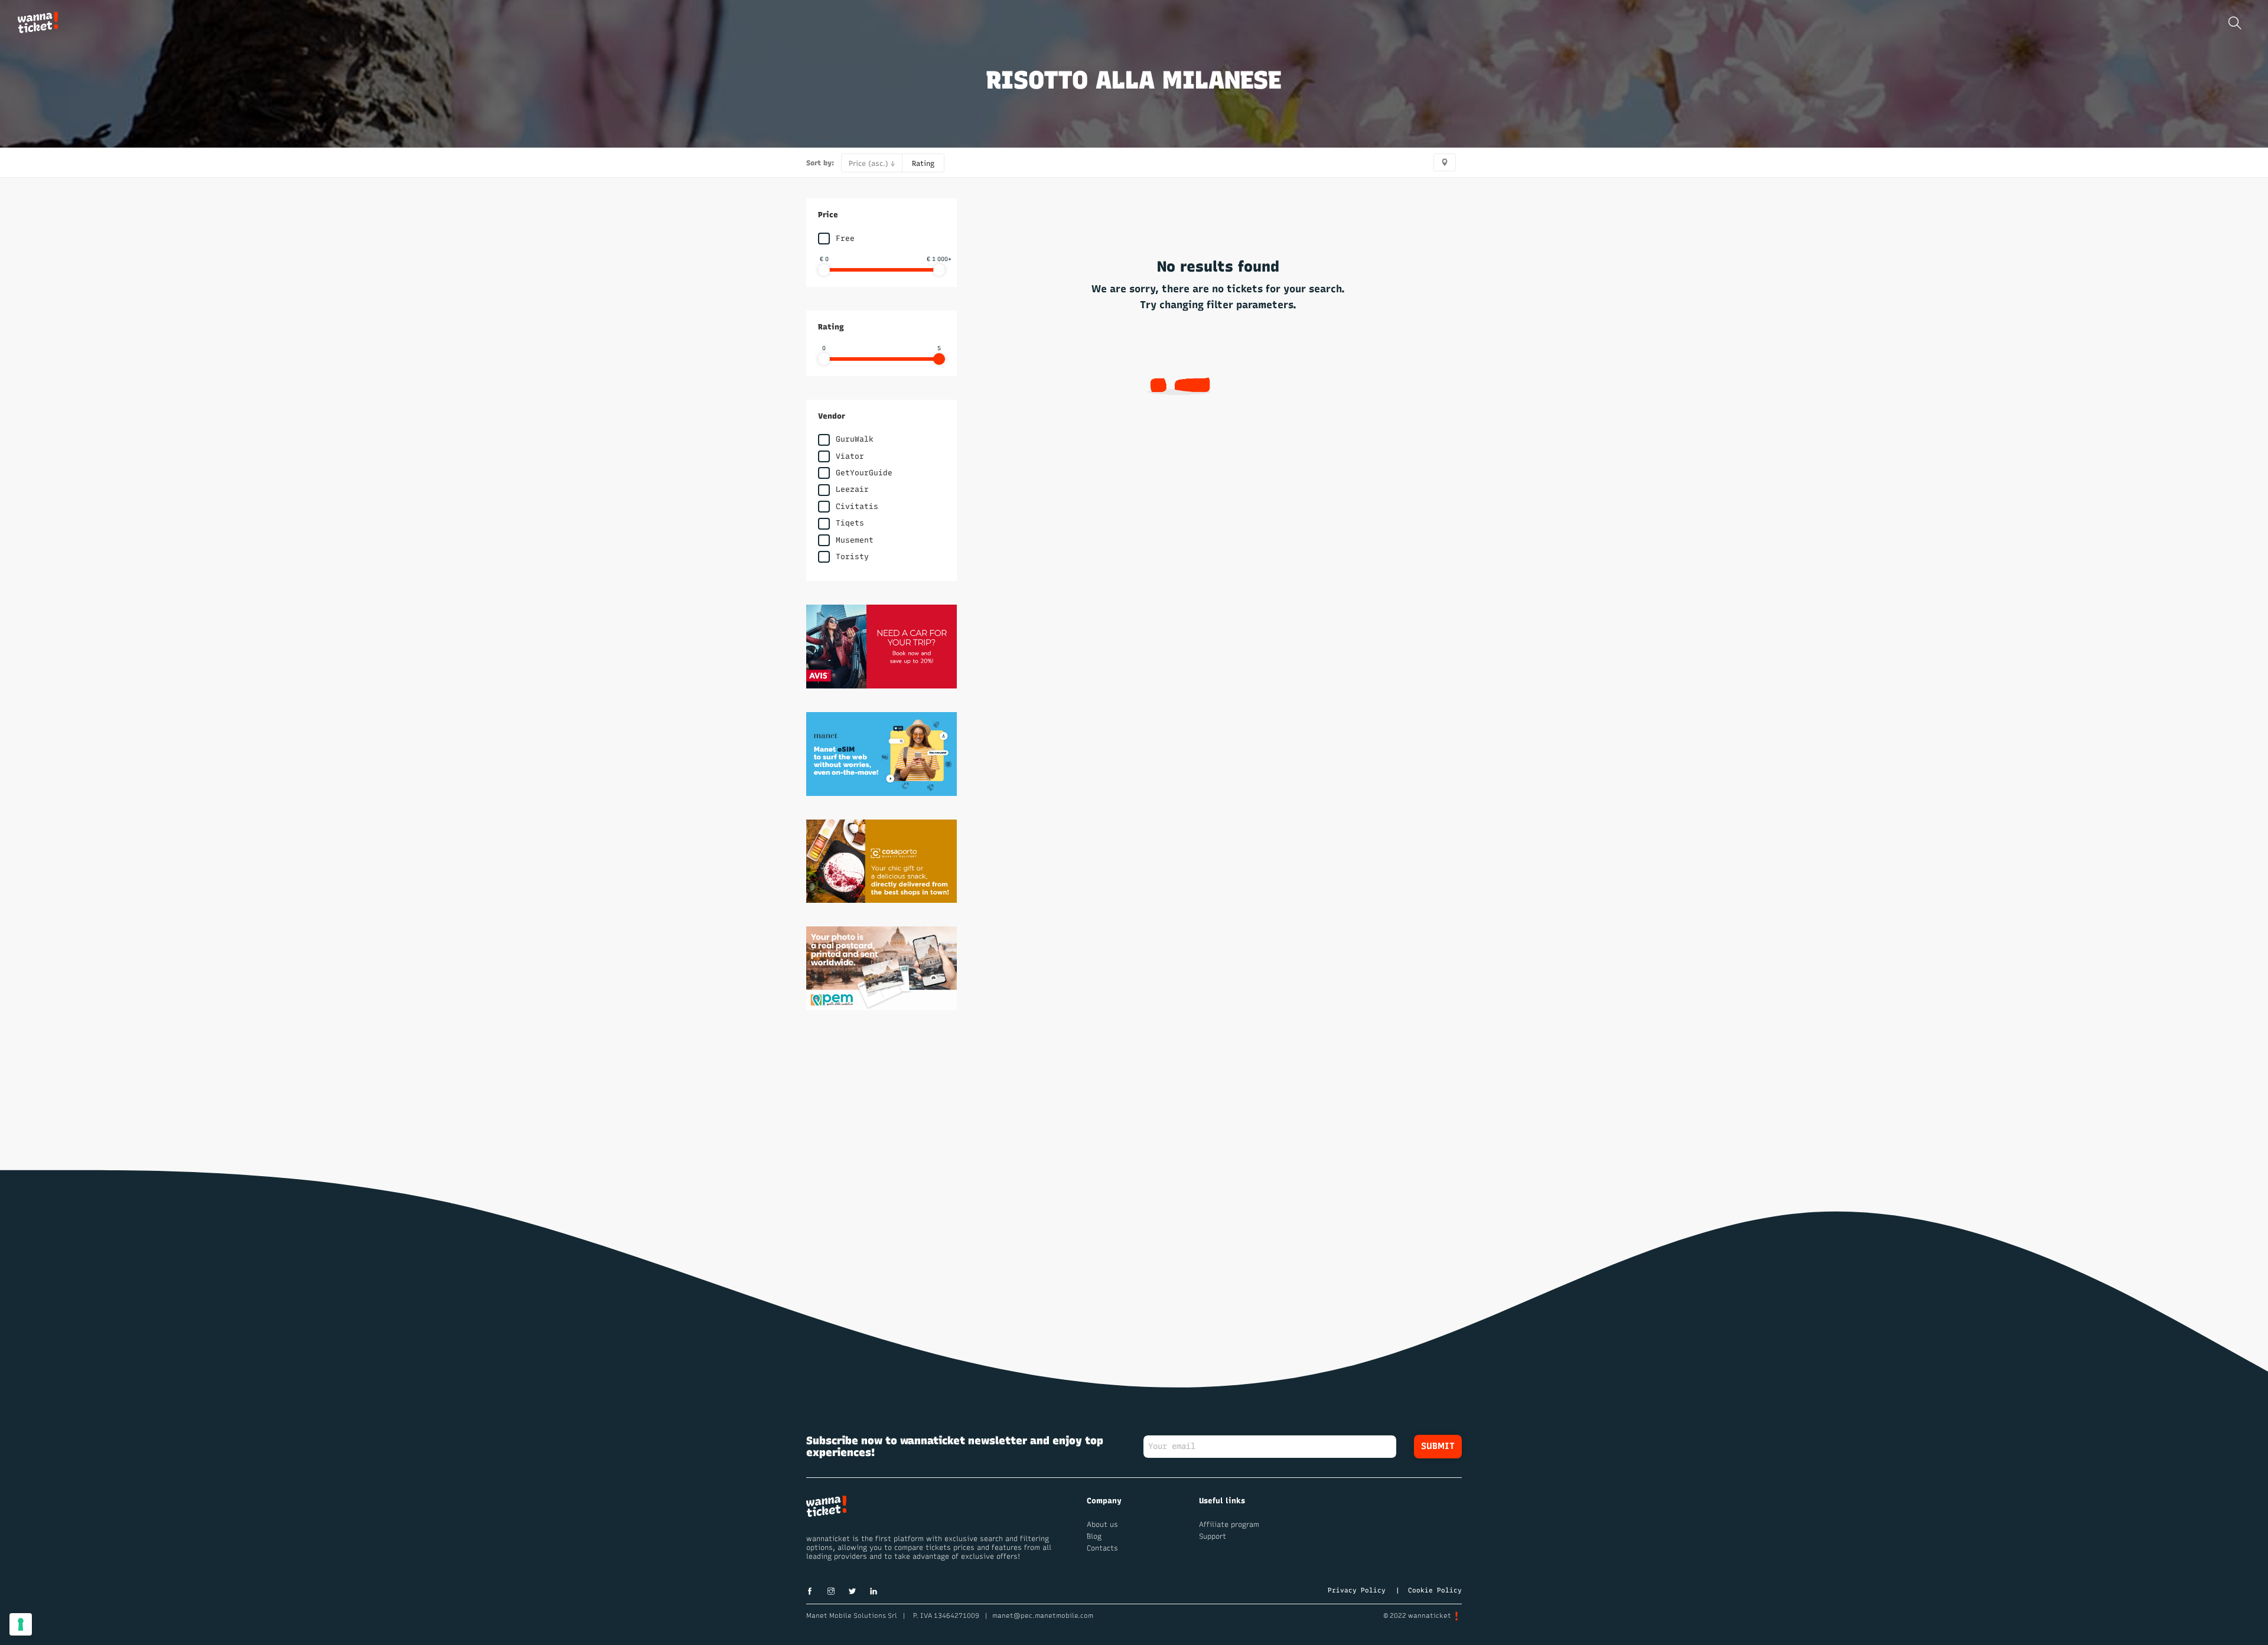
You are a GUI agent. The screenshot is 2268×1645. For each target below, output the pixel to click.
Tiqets (850, 523)
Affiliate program (1229, 1525)
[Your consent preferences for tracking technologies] (21, 1624)
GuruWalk (855, 439)
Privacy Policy (1357, 1590)
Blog (1094, 1536)
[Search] (2235, 23)
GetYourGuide (864, 473)
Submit (1438, 1446)
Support (1213, 1536)
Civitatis (857, 506)
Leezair (852, 489)
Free (845, 238)
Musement (855, 540)
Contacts (1102, 1548)
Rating (923, 164)
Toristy (852, 557)
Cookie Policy (1435, 1590)
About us (1102, 1525)
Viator (850, 456)
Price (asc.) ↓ (872, 164)
